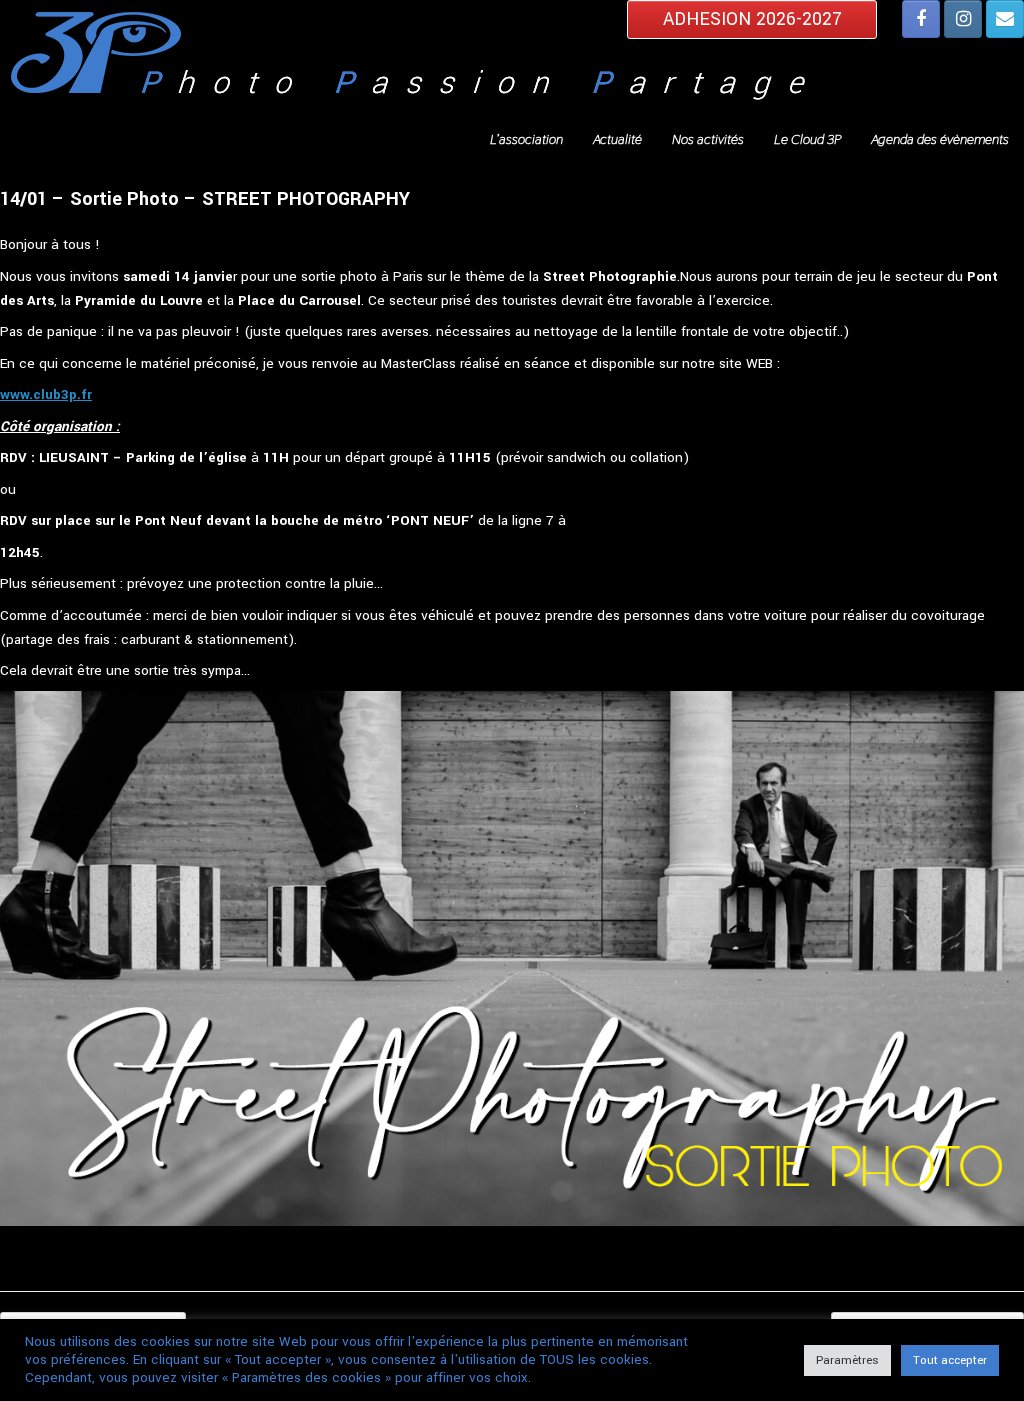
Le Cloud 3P (807, 139)
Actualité (617, 139)
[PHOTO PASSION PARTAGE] (512, 61)
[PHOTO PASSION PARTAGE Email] (1005, 19)
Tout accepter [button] (950, 1360)
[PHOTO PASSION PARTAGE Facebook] (921, 19)
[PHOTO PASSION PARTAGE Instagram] (963, 19)
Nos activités (708, 139)
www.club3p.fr (46, 394)
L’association (526, 139)
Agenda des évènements (940, 139)
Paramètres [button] (847, 1360)
